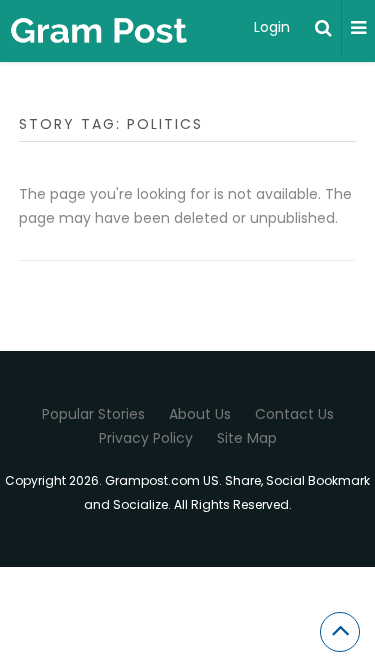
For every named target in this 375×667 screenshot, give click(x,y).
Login (272, 27)
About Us (200, 414)
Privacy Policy (146, 438)
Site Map (247, 438)
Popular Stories (93, 414)
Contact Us (294, 414)
